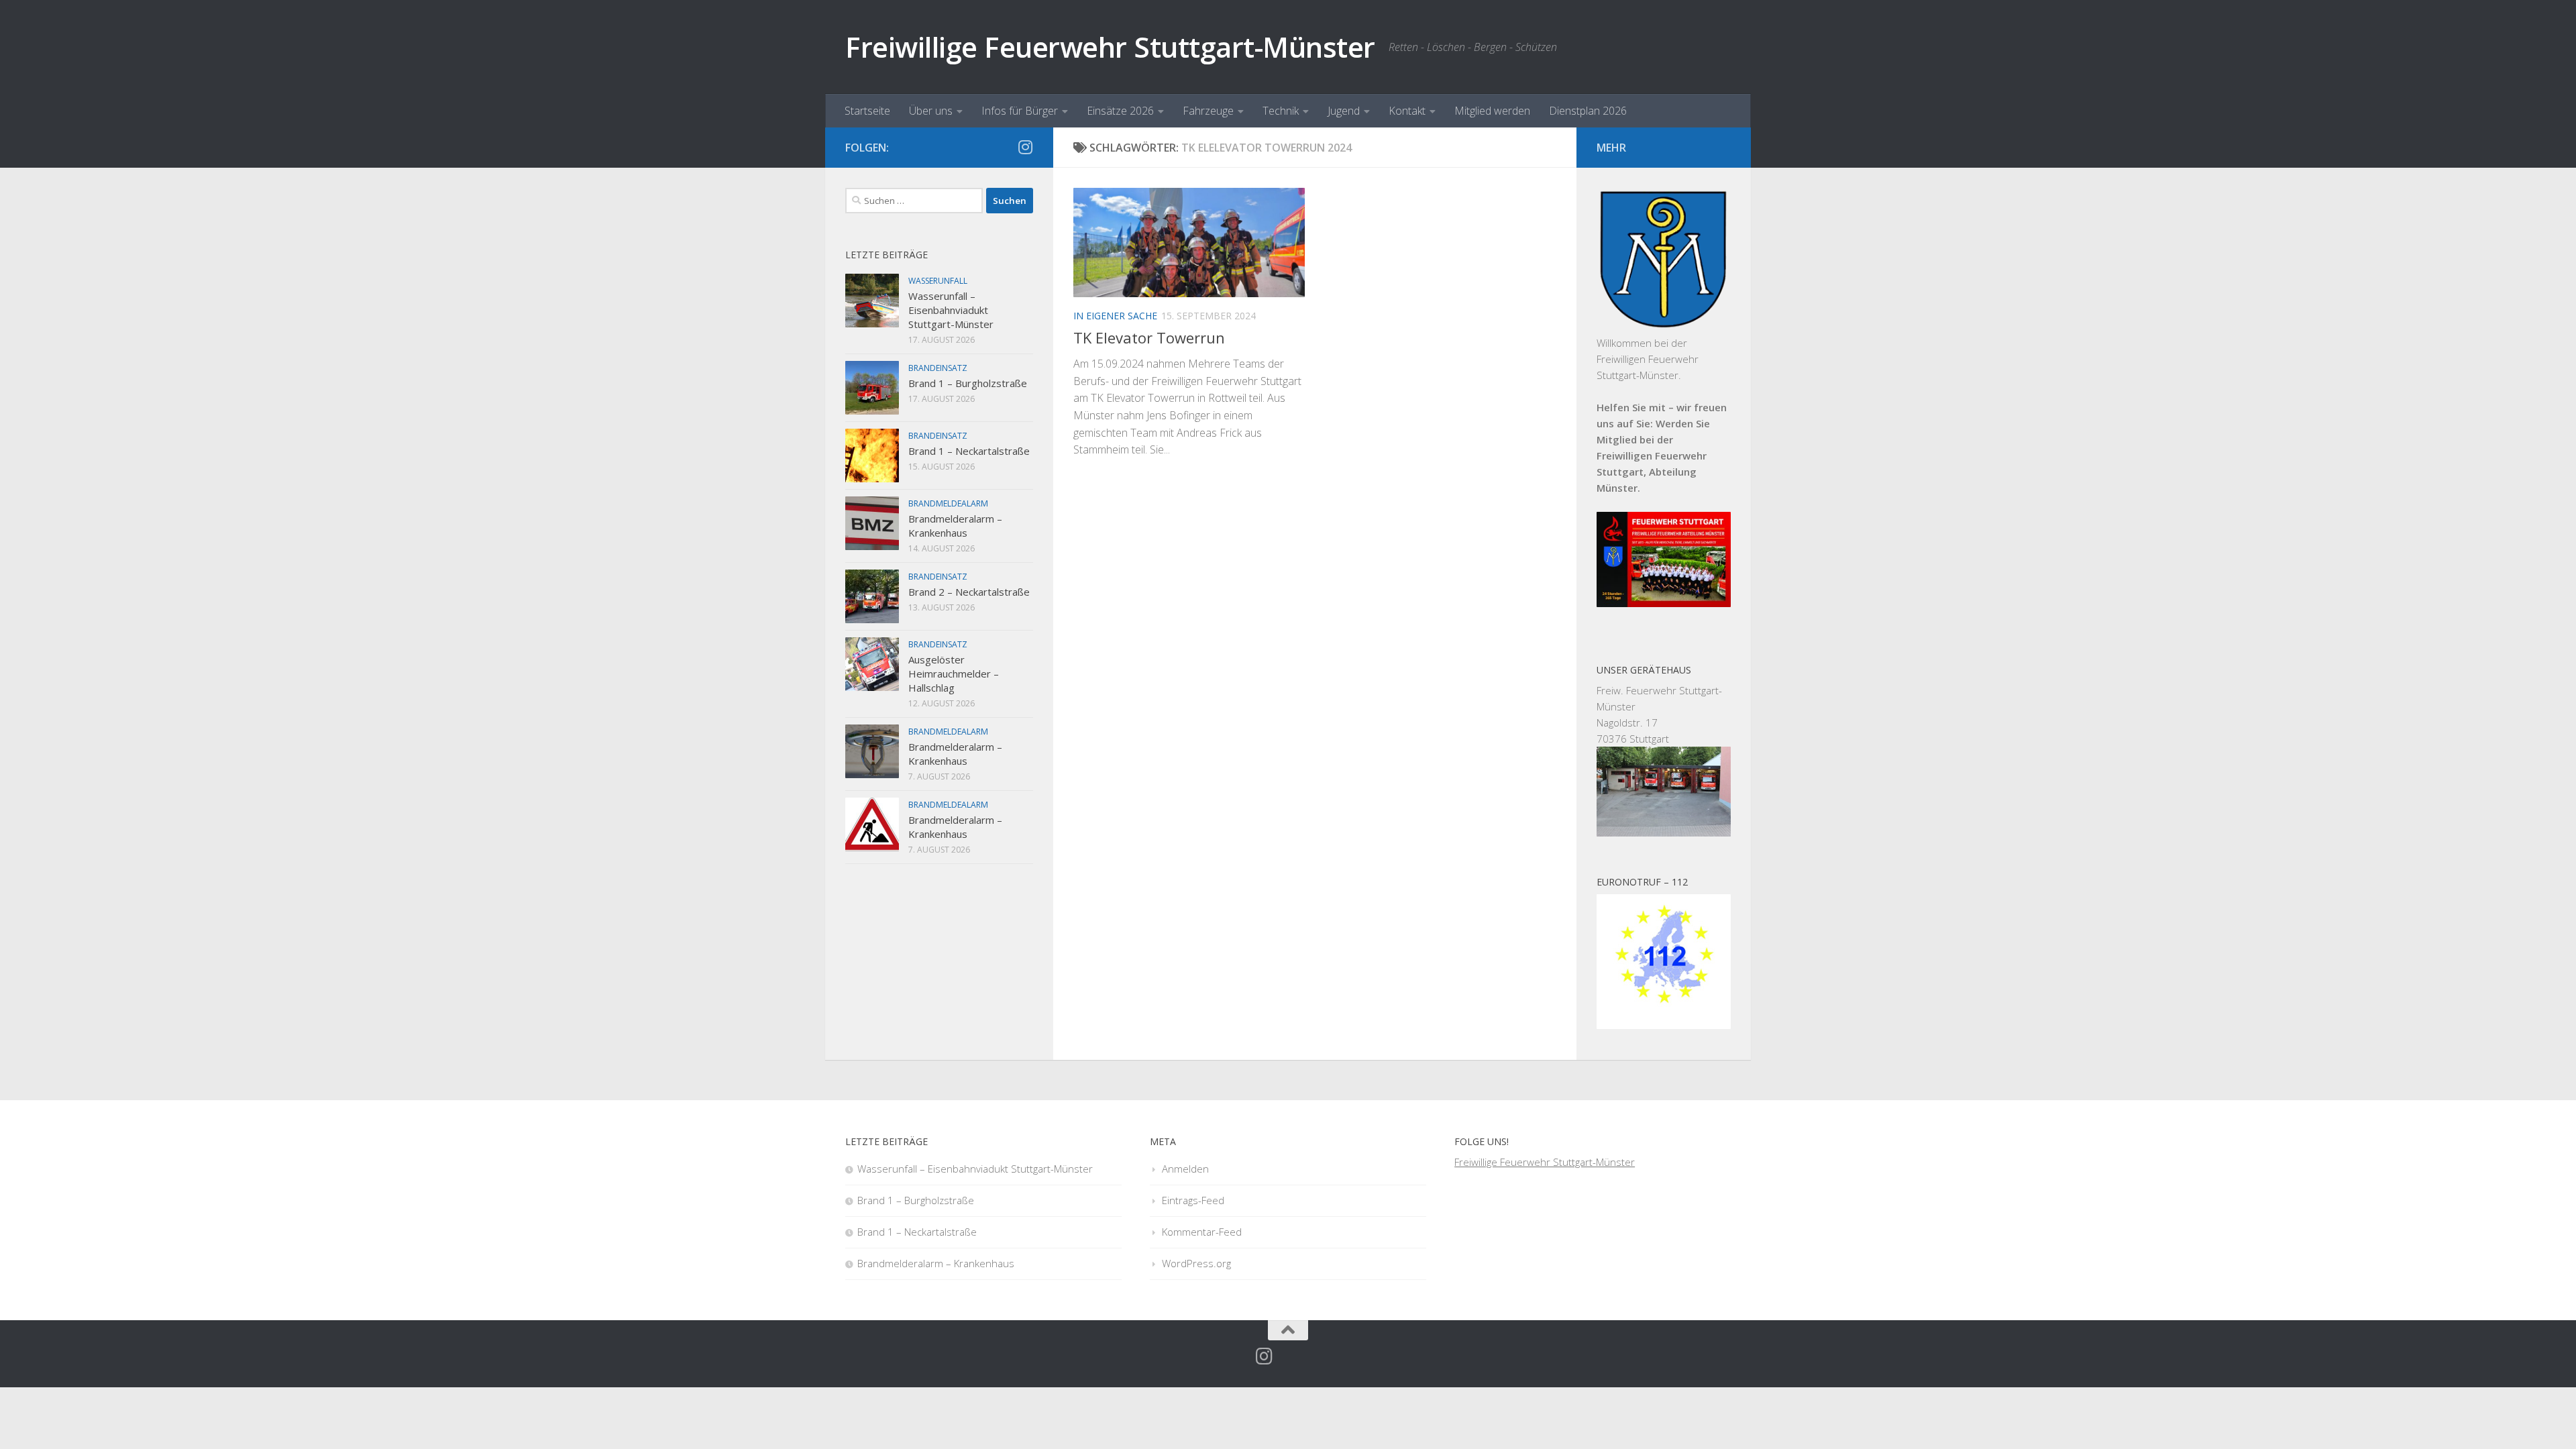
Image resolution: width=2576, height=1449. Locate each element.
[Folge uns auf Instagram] (1025, 147)
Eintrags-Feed (1193, 1200)
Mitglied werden (1492, 111)
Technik (1281, 111)
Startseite (867, 111)
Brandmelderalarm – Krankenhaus (955, 526)
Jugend (1344, 111)
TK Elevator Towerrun (1149, 337)
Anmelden (1185, 1169)
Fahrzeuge (1208, 111)
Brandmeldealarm (948, 503)
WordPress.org (1196, 1263)
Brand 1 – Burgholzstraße (968, 383)
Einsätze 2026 (1120, 111)
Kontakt (1407, 111)
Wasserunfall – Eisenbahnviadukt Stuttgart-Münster (951, 310)
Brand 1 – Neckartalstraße (969, 451)
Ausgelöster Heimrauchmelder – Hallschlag (954, 674)
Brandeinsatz (938, 368)
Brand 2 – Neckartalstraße (969, 592)
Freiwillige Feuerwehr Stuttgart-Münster (1110, 47)
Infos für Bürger (1020, 111)
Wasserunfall (938, 281)
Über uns (931, 111)
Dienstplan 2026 (1588, 111)
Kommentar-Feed (1202, 1232)
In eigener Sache (1115, 316)
